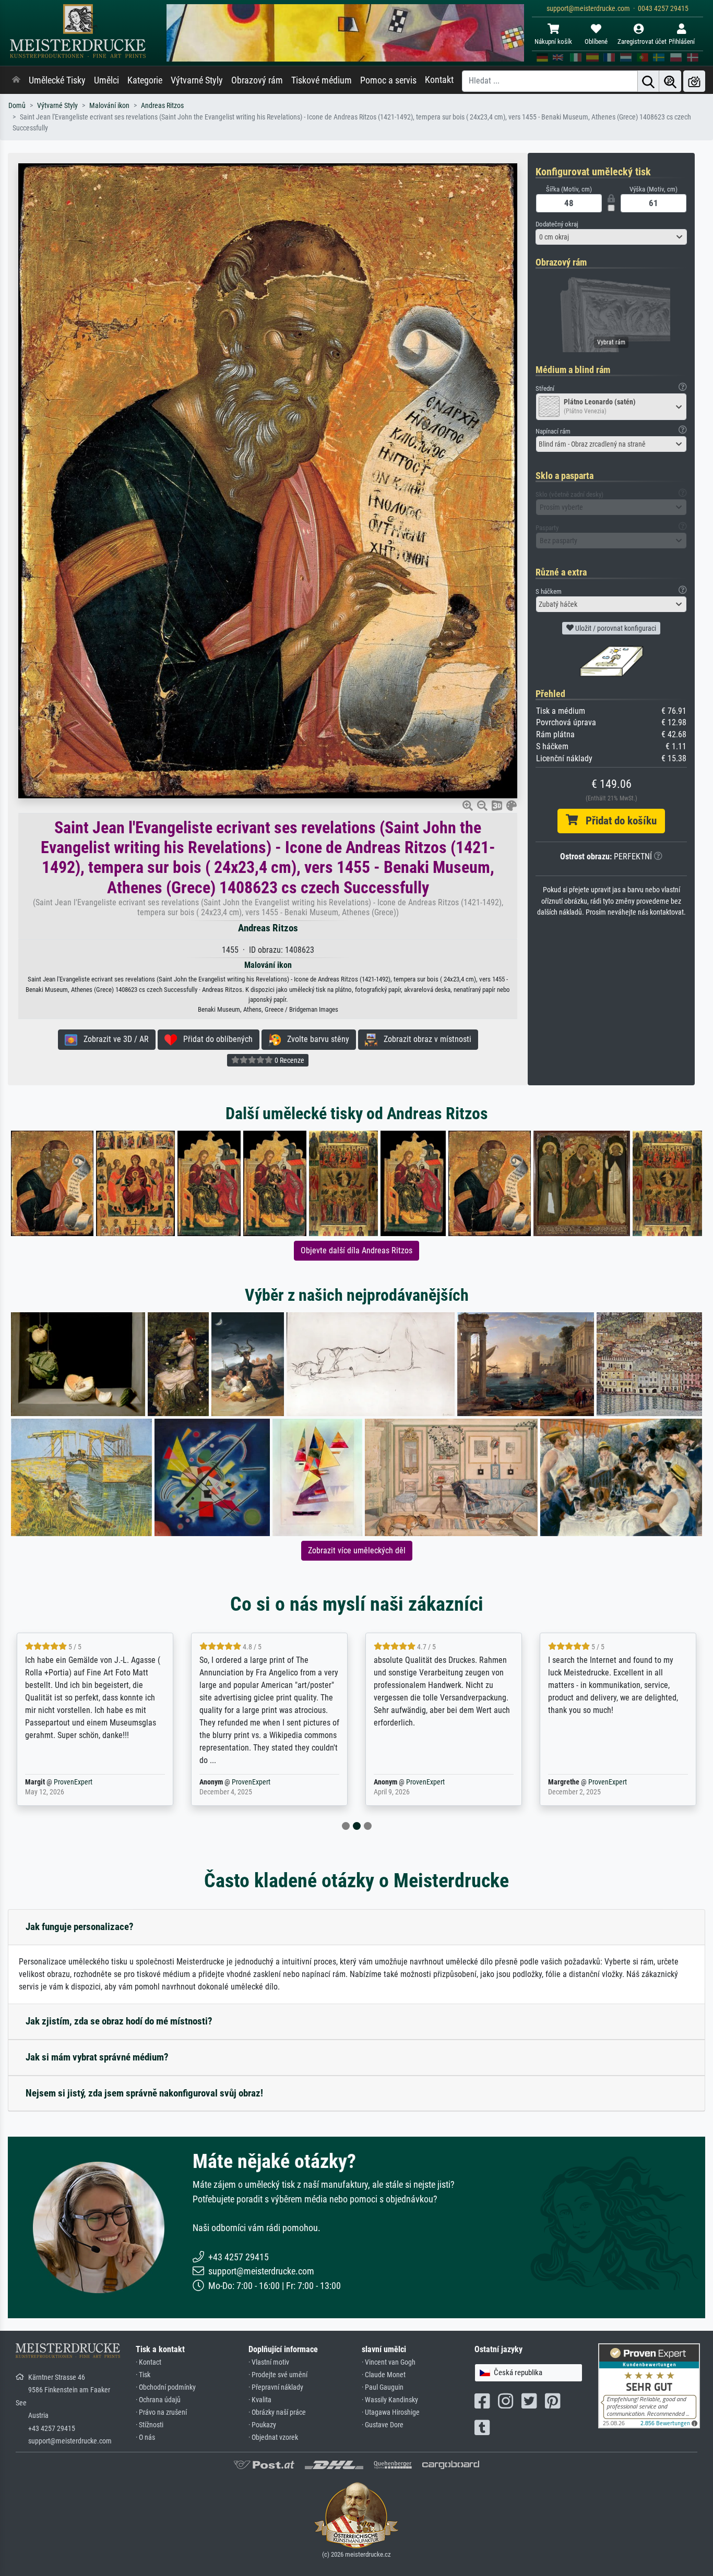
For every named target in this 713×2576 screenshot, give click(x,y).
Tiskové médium (322, 80)
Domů (17, 106)
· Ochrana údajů (158, 2400)
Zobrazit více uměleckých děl (357, 1550)
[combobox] (611, 237)
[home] (16, 80)
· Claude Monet (384, 2375)
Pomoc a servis (388, 80)
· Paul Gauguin (383, 2387)
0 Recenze (289, 1060)
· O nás (145, 2437)
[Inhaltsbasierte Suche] (670, 81)
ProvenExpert (73, 1782)
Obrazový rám (257, 80)
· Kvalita (260, 2400)
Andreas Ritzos (162, 106)
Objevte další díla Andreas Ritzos (356, 1250)
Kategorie (145, 80)
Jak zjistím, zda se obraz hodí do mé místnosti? (119, 2021)
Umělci (106, 80)
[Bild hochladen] (694, 81)
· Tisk (143, 2375)
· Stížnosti (150, 2425)
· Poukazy (262, 2425)
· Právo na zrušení (161, 2412)
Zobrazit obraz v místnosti (424, 1039)
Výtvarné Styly (197, 80)
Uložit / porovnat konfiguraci (615, 628)
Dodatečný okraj (557, 224)
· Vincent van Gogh (389, 2362)
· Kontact (148, 2362)
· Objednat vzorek (273, 2437)
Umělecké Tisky (57, 80)
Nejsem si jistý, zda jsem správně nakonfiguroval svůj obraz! (144, 2093)
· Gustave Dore (383, 2425)
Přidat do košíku (617, 821)
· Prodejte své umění (278, 2375)
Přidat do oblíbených (215, 1039)
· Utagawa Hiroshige (391, 2412)
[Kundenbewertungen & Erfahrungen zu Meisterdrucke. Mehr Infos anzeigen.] (649, 2385)
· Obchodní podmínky (166, 2387)
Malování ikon (109, 106)
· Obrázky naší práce (277, 2412)
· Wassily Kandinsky (390, 2400)
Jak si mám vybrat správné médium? (97, 2057)
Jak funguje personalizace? (80, 1927)
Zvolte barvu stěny (315, 1039)
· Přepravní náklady (276, 2387)
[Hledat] (648, 81)
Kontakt (439, 80)
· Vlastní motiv (269, 2362)
